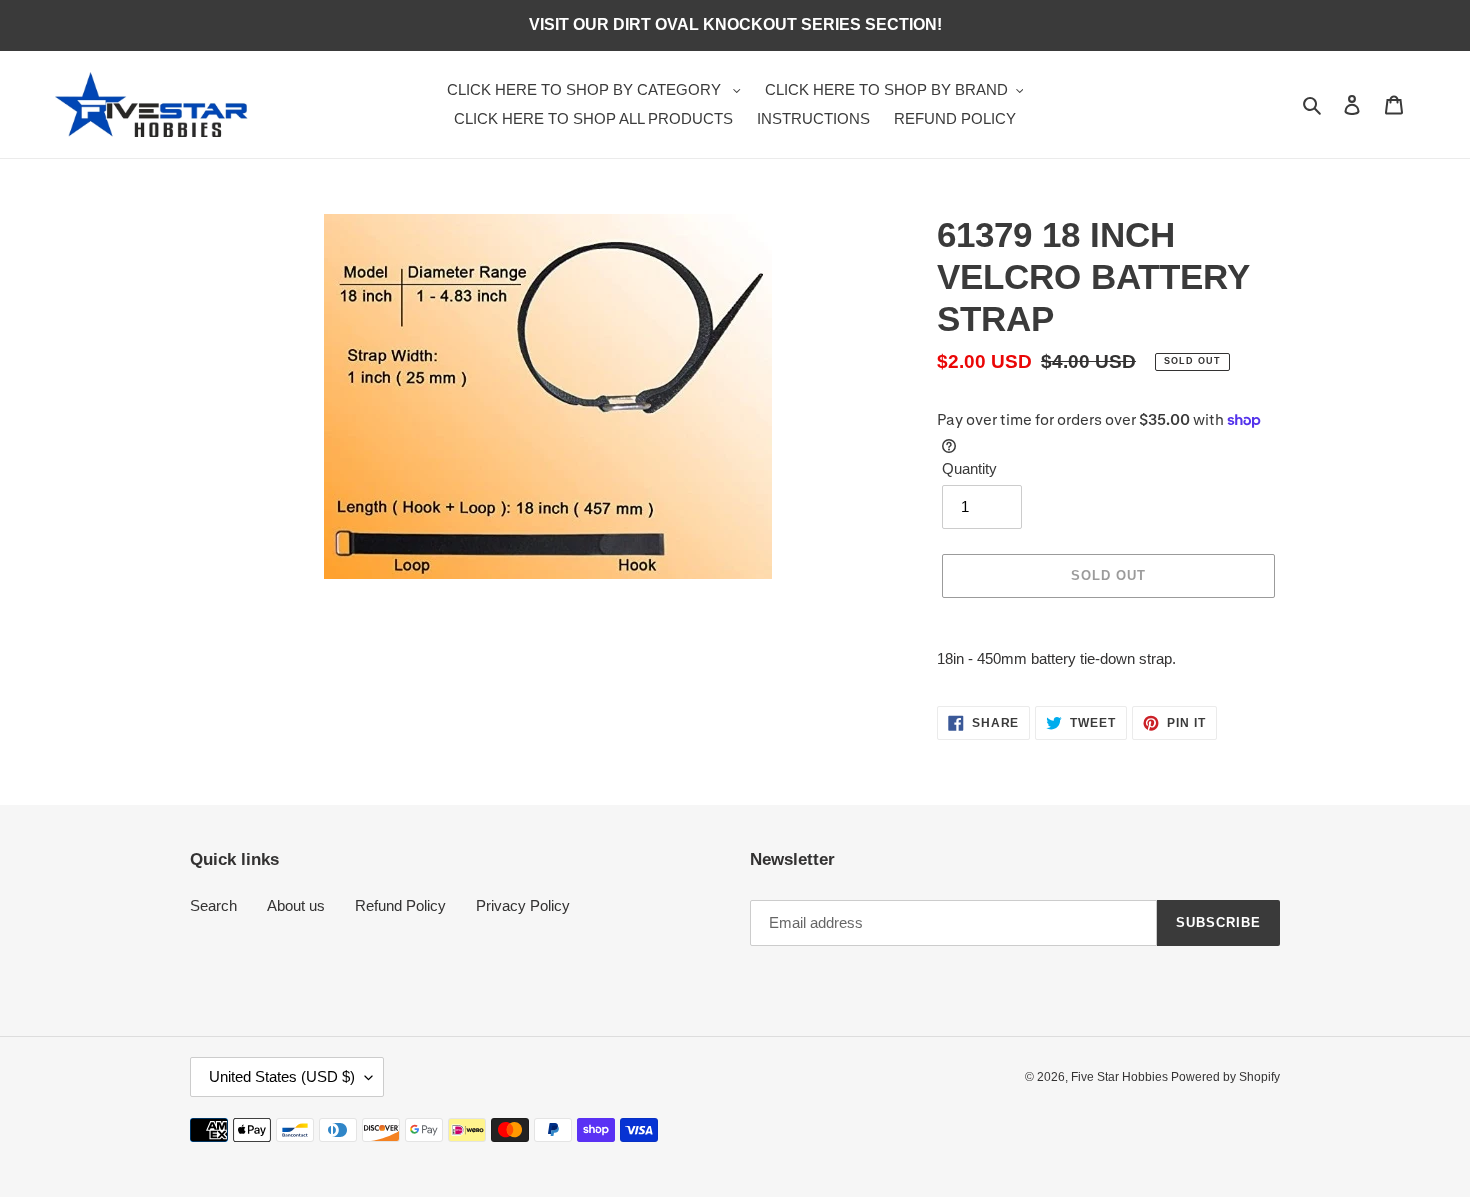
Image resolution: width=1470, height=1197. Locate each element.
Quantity (969, 468)
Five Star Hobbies (1121, 1077)
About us (296, 905)
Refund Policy (400, 905)
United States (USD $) (282, 1076)
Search (213, 905)
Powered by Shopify (1225, 1077)
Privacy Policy (523, 905)
